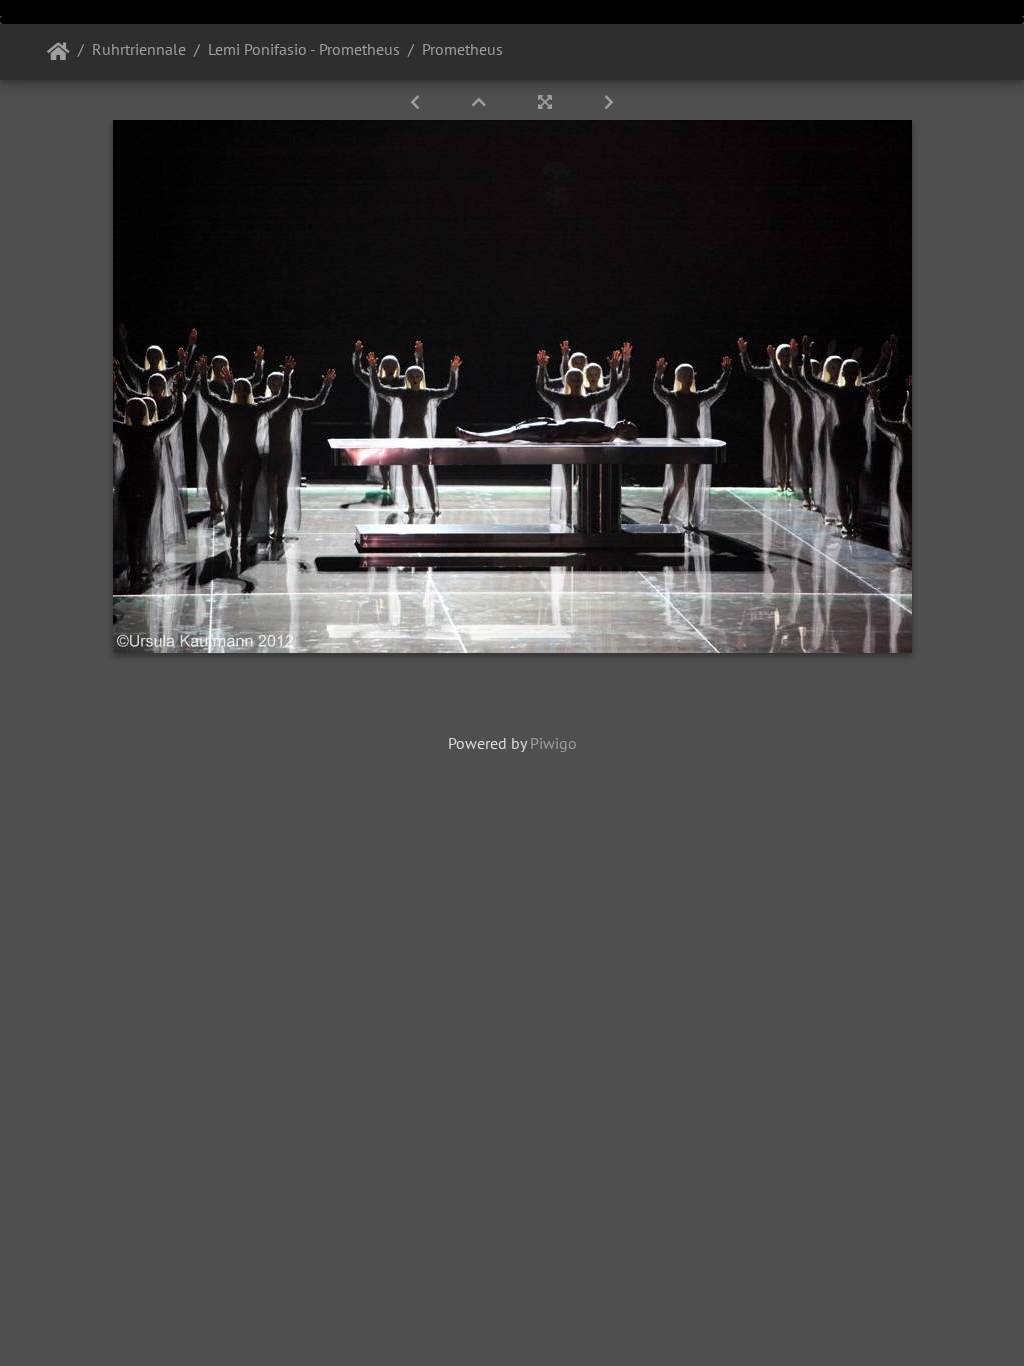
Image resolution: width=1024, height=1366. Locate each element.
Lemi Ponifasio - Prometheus (304, 49)
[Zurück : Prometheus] (417, 102)
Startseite (58, 52)
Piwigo (553, 743)
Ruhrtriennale (139, 49)
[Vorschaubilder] (481, 102)
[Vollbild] (547, 102)
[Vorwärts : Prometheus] (609, 102)
